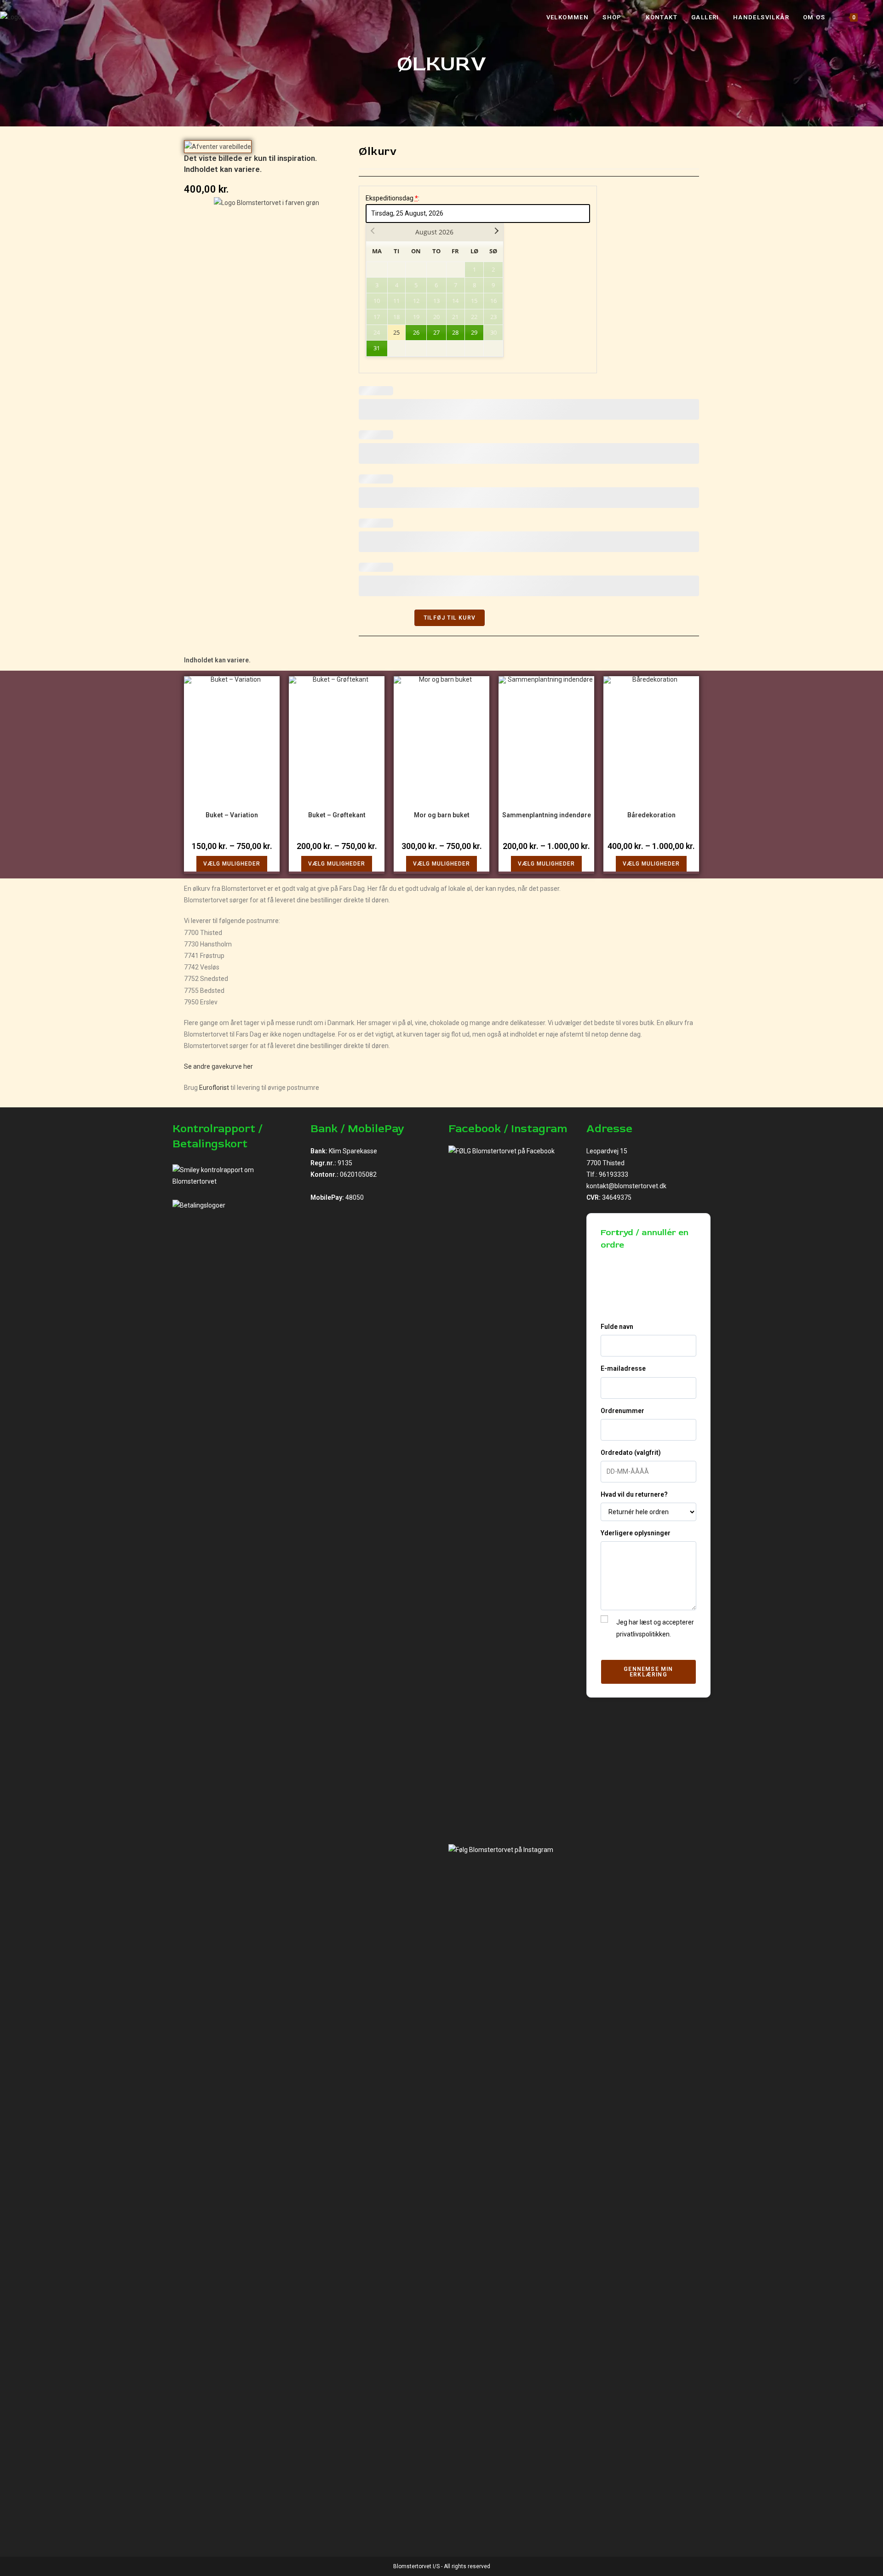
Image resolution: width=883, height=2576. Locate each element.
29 (474, 332)
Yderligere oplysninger (636, 1533)
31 (377, 348)
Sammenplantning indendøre (547, 815)
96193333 (614, 1174)
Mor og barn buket (442, 815)
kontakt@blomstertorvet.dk (626, 1186)
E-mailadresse (623, 1368)
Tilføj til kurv (450, 618)
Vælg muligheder (232, 864)
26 (416, 332)
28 (455, 332)
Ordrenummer (622, 1411)
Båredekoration (651, 815)
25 (396, 332)
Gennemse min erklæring (648, 1672)
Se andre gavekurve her (218, 1066)
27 (436, 332)
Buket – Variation (232, 815)
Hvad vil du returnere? (634, 1494)
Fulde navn (617, 1327)
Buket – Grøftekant (337, 815)
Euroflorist (214, 1088)
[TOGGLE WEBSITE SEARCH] (874, 17)
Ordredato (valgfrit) (631, 1453)
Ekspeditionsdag (393, 198)
